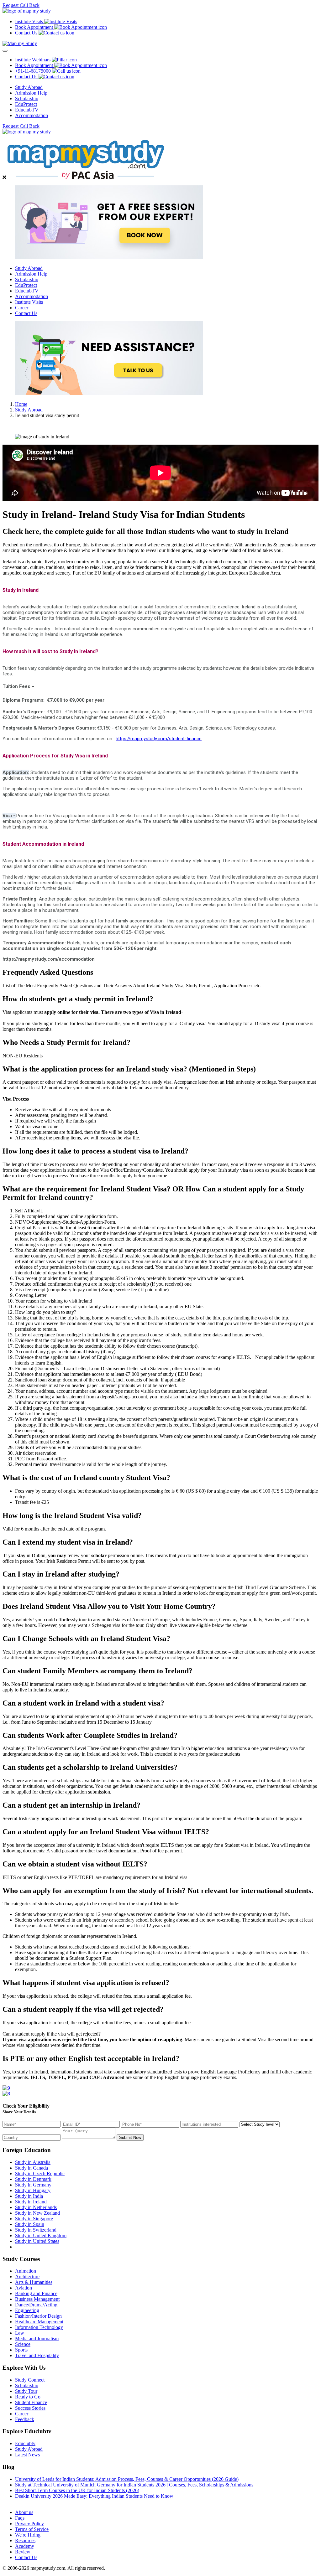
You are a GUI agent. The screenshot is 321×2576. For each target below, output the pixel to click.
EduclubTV (27, 110)
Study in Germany (33, 2185)
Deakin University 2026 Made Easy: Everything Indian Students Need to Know (94, 2496)
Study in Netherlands (36, 2207)
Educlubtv (25, 2443)
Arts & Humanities (34, 2282)
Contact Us (26, 313)
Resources (25, 2540)
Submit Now (130, 2137)
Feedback (25, 2419)
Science (23, 2344)
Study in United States (37, 2241)
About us (24, 2512)
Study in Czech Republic (40, 2173)
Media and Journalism (37, 2339)
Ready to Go (28, 2397)
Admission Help (31, 93)
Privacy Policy (29, 2524)
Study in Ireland (31, 2202)
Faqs (20, 2518)
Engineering (27, 2310)
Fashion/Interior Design (38, 2316)
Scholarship (27, 98)
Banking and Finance (36, 2293)
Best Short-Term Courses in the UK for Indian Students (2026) (77, 2490)
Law (20, 2333)
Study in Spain (30, 2224)
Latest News (27, 2455)
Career (22, 308)
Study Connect (30, 2380)
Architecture (27, 2277)
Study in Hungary (33, 2190)
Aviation (24, 2288)
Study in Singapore (34, 2219)
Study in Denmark (33, 2179)
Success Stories (30, 2408)
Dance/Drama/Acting (36, 2305)
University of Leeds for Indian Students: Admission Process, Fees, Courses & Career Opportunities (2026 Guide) (127, 2479)
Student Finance (31, 2402)
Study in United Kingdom (41, 2235)
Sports (21, 2350)
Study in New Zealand (37, 2213)
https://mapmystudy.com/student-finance (159, 739)
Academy (25, 2546)
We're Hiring (28, 2535)
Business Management (37, 2299)
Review (23, 2552)
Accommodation (32, 115)
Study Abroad (29, 87)
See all (22, 2502)
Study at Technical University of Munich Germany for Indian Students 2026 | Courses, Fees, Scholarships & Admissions (134, 2485)
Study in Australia (33, 2162)
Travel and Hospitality (37, 2355)
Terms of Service (32, 2529)
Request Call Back (21, 5)
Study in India (29, 2196)
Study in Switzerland (36, 2230)
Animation (26, 2271)
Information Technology (39, 2327)
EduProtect (26, 104)
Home (21, 404)
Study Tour (26, 2391)
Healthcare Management (39, 2322)
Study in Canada (32, 2168)
